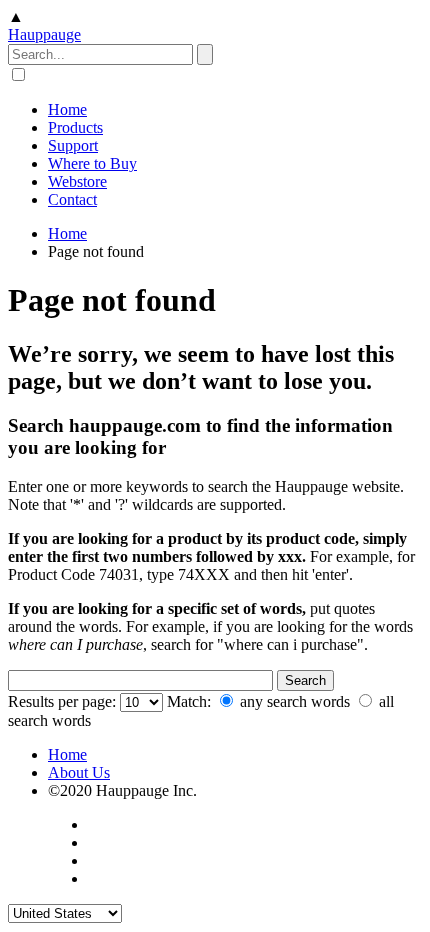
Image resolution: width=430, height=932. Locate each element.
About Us (79, 772)
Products (75, 127)
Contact (72, 199)
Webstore (77, 181)
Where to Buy (92, 163)
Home (67, 109)
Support (73, 145)
